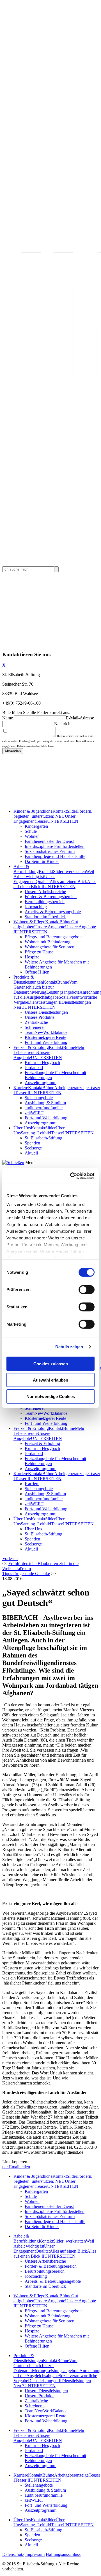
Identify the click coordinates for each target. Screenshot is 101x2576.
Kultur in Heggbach (42, 1062)
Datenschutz (13, 2554)
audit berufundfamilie (44, 1108)
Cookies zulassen (51, 1364)
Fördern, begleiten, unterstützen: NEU (53, 814)
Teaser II (23, 1093)
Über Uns (22, 1128)
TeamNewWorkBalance (46, 1032)
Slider (72, 811)
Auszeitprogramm (41, 1083)
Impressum (35, 2554)
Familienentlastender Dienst (49, 841)
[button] (10, 1558)
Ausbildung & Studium (45, 1103)
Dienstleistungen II (45, 1002)
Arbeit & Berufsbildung (26, 869)
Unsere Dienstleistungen (46, 1012)
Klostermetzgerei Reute (45, 1037)
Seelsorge (33, 1148)
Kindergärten (36, 826)
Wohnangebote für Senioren (50, 947)
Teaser (41, 821)
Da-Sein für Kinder (42, 861)
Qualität (43, 882)
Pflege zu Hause (39, 952)
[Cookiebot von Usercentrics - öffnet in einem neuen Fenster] (71, 1176)
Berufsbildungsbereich (45, 902)
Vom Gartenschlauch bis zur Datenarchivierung (45, 987)
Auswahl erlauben (50, 1380)
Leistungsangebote (63, 992)
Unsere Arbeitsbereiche (45, 892)
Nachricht (63, 724)
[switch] (87, 1289)
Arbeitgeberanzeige (71, 1088)
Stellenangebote (39, 1098)
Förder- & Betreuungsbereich (51, 897)
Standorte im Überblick (45, 917)
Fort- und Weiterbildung (46, 1042)
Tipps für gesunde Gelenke (26, 1574)
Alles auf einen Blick (68, 882)
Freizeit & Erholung (31, 1047)
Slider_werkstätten (69, 871)
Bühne (65, 922)
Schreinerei (35, 1027)
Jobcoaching (36, 907)
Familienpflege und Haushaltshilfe (55, 856)
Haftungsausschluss (63, 2554)
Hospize (32, 957)
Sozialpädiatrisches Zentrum (50, 851)
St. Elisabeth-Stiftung (43, 1138)
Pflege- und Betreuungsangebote (54, 937)
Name (8, 718)
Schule (31, 831)
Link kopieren (15, 2162)
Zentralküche (36, 1022)
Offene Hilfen (37, 972)
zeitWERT (34, 1113)
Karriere (21, 1088)
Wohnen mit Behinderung (48, 942)
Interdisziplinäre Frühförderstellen (55, 846)
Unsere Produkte (40, 1017)
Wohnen (32, 836)
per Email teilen (16, 2167)
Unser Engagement (34, 879)
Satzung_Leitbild (36, 1133)
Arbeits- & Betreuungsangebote (53, 912)
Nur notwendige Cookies (51, 1396)
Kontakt (60, 811)
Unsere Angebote (50, 927)
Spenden (32, 1143)
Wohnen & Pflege (29, 922)
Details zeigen (69, 1347)
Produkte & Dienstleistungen (28, 980)
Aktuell (31, 1153)
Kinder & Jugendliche (33, 811)
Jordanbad (34, 1068)
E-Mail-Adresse (80, 718)
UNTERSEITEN (63, 821)
